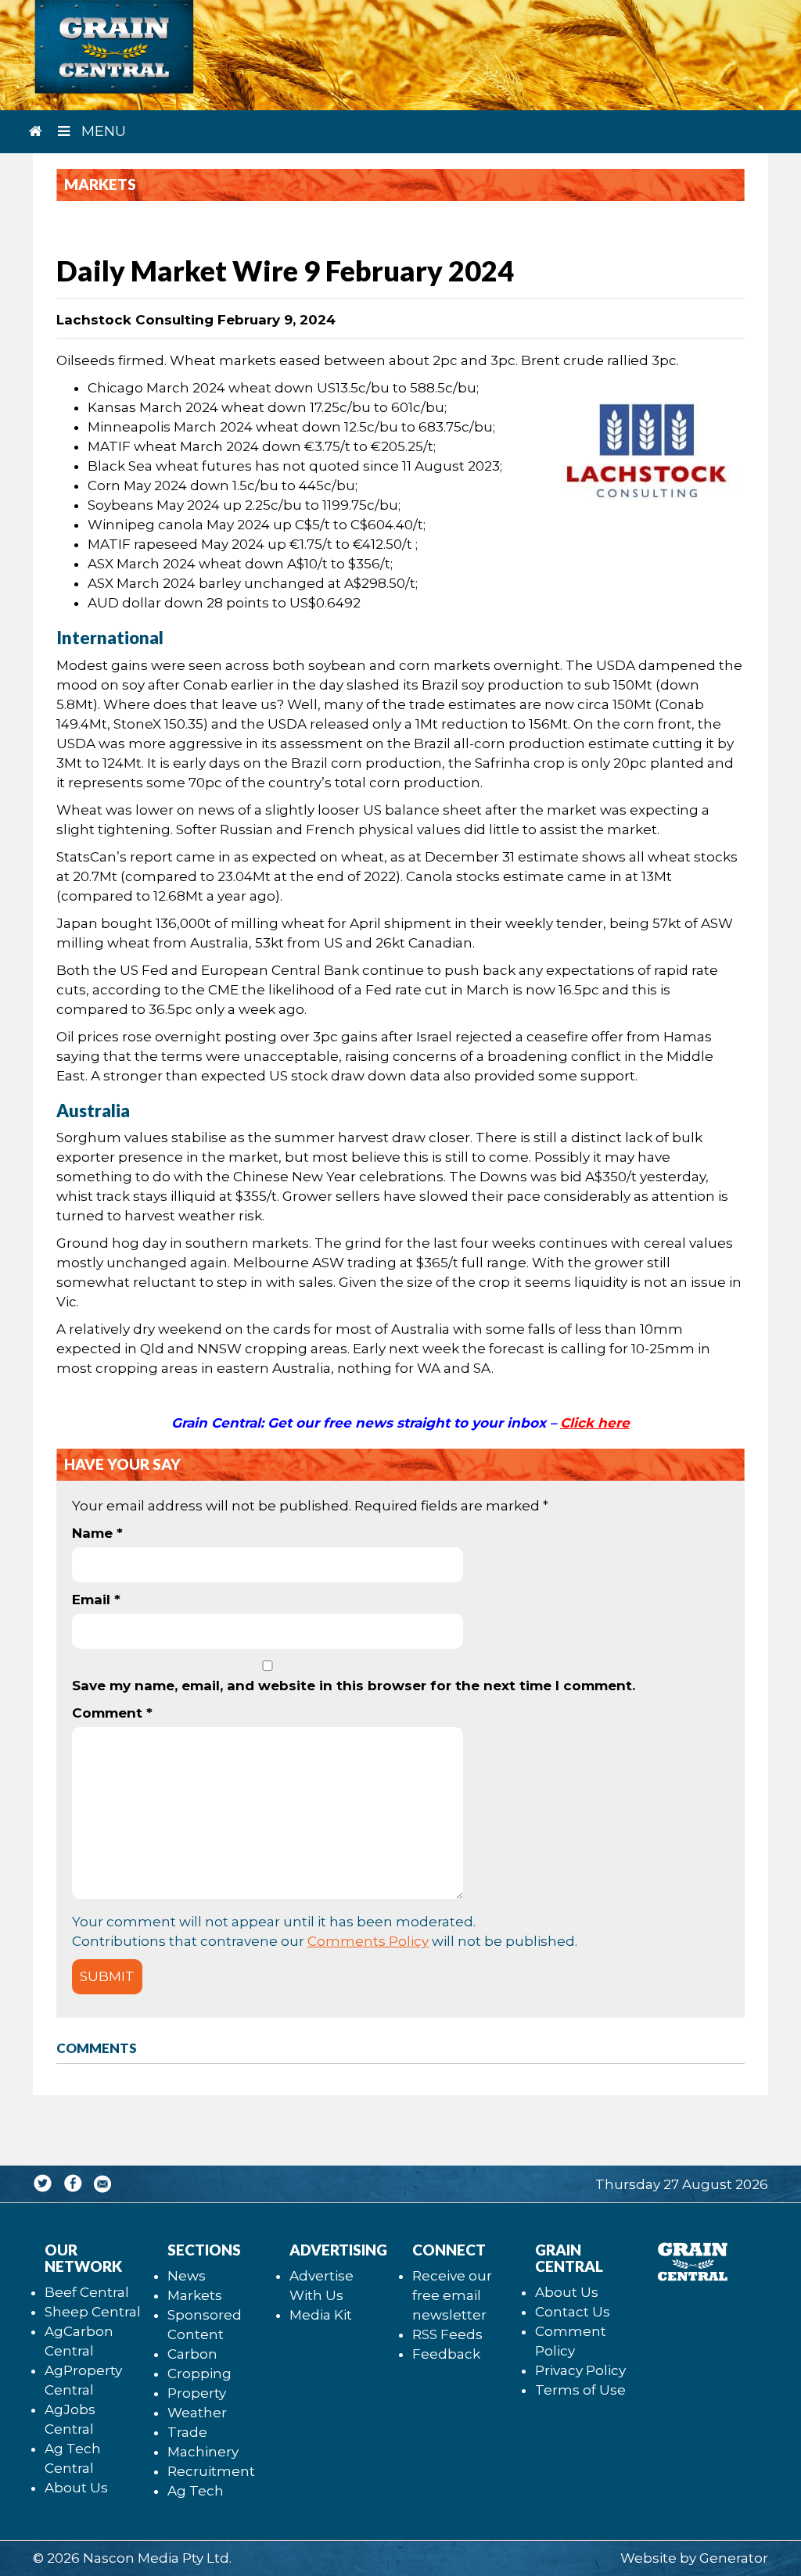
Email (96, 1600)
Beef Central (87, 2292)
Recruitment (211, 2471)
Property (197, 2393)
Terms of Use (580, 2390)
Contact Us (573, 2312)
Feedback (446, 2354)
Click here (595, 1423)
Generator (734, 2558)
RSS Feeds (447, 2334)
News (187, 2276)
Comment (112, 1713)
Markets (195, 2295)
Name (97, 1533)
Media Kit (321, 2315)
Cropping (199, 2374)
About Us (76, 2488)
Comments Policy (368, 1941)
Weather (197, 2413)
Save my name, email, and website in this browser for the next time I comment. (354, 1686)
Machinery (203, 2452)
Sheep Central (93, 2312)
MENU (102, 131)
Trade (187, 2432)
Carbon (192, 2354)
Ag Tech (196, 2491)
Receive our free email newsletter (452, 2295)
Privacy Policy (580, 2370)
